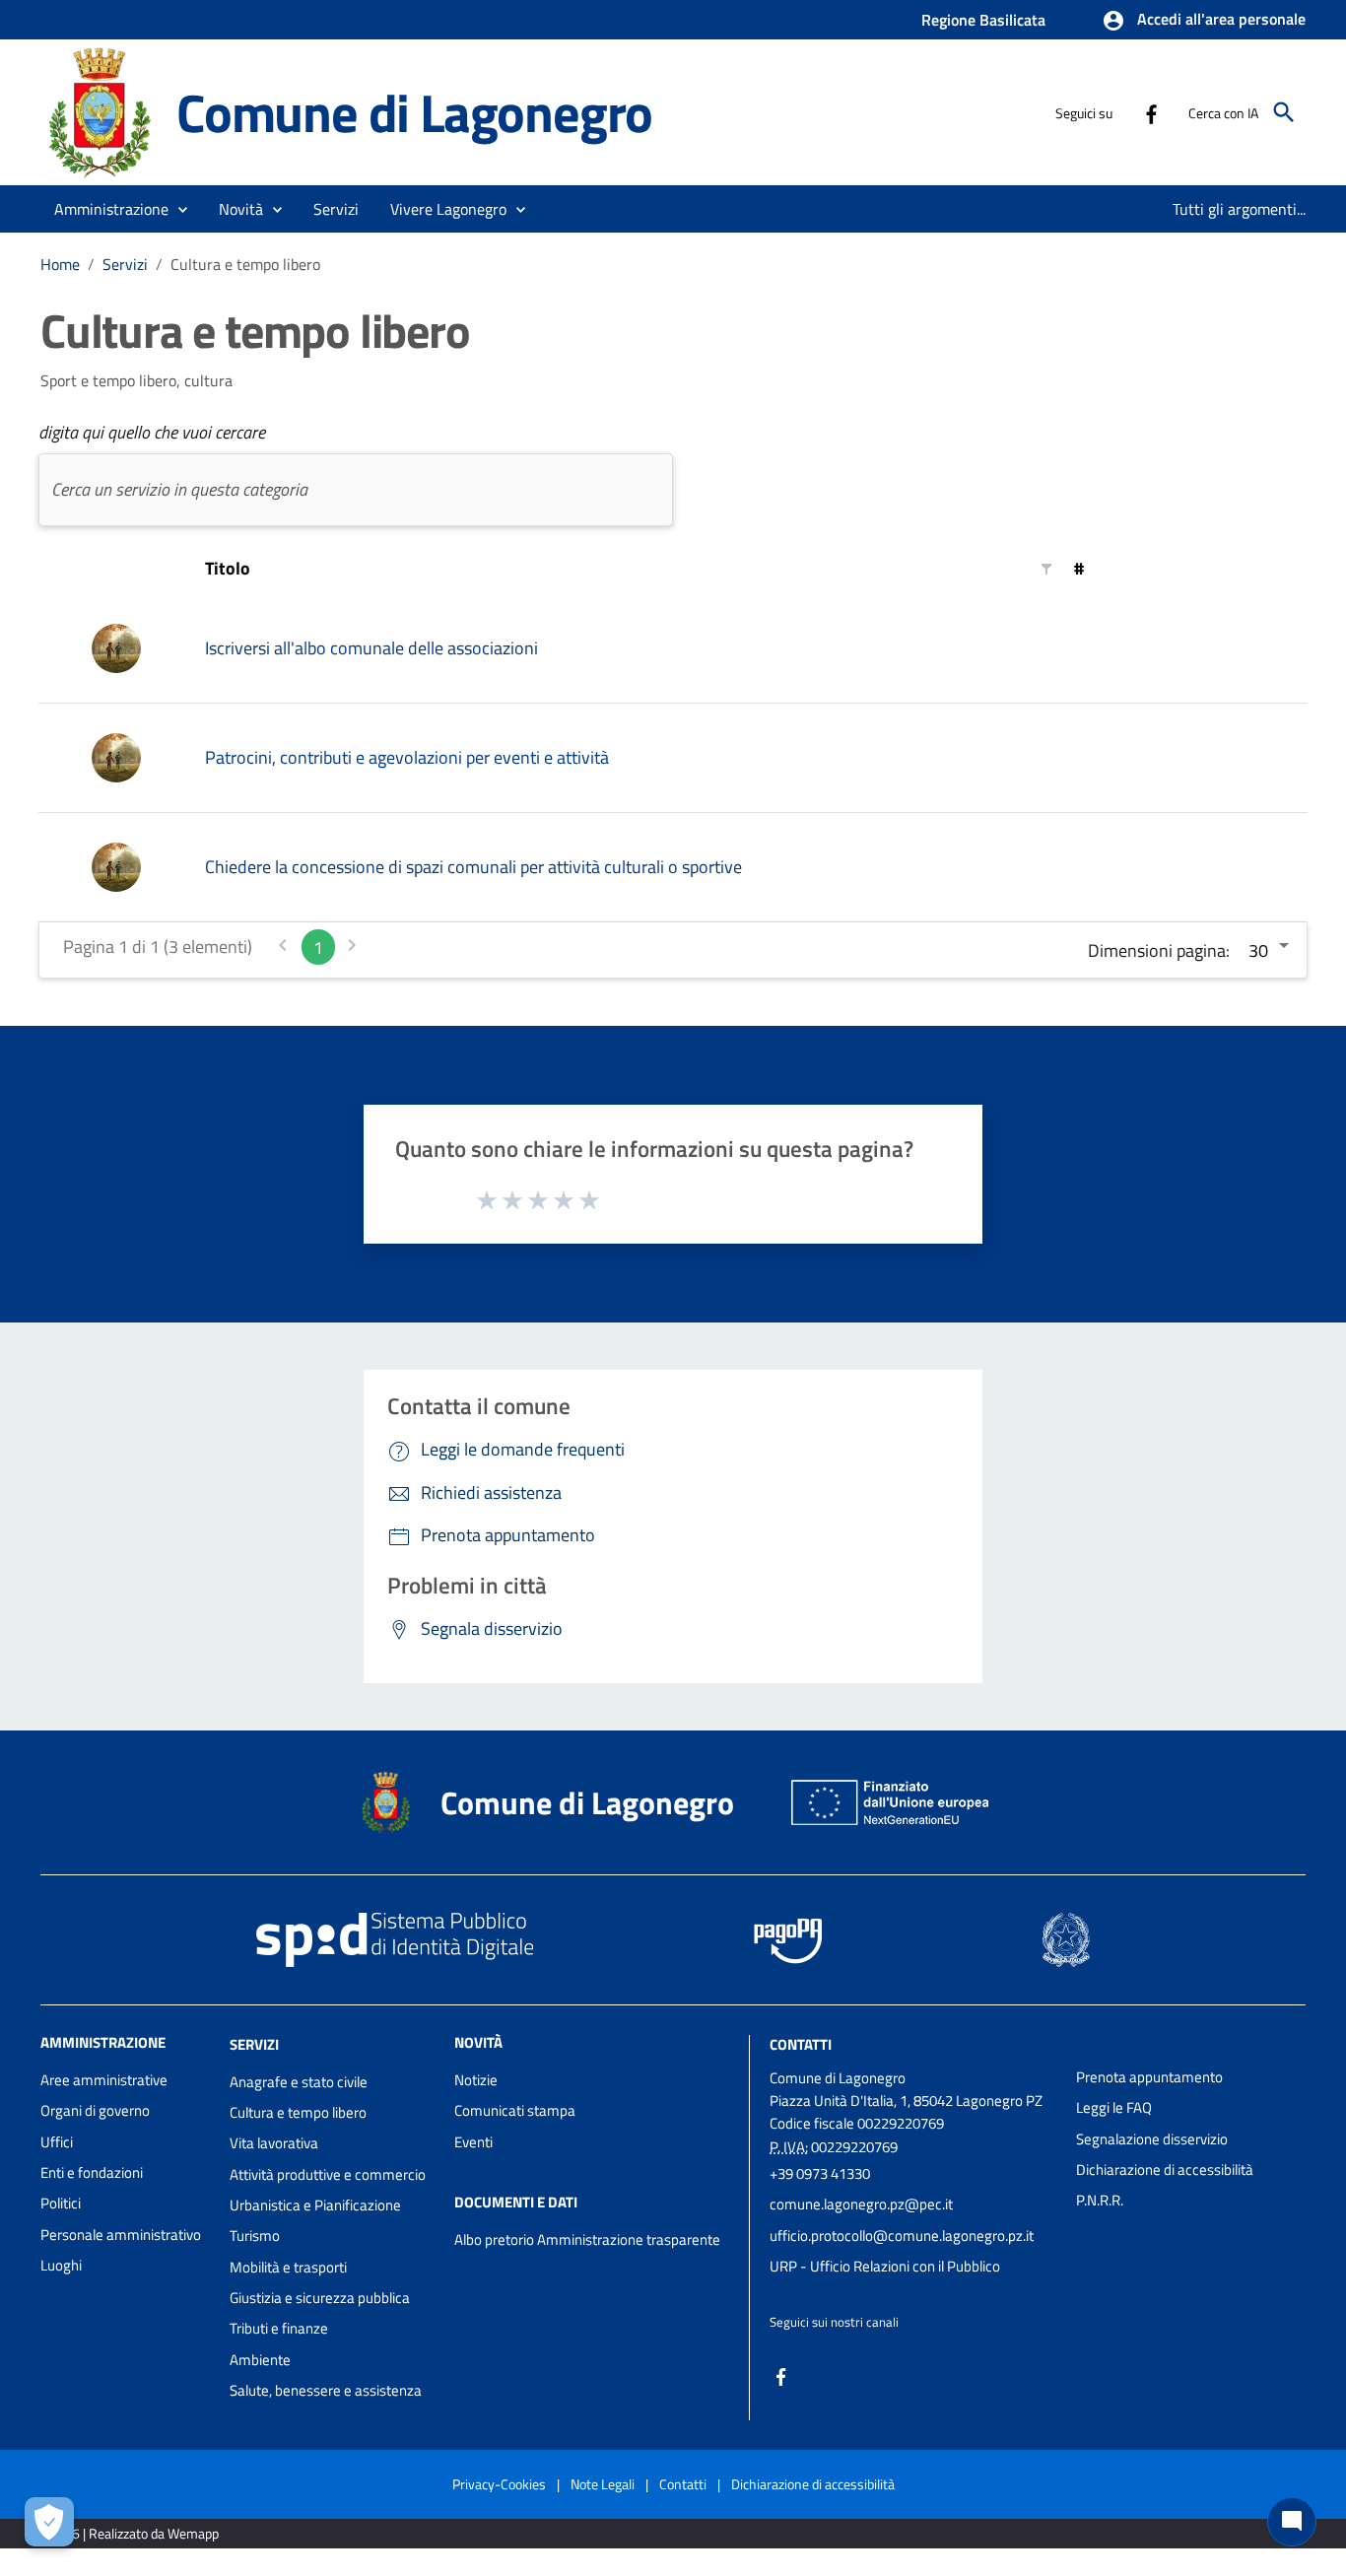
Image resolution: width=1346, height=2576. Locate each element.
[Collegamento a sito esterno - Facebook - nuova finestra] (1151, 112)
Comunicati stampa (515, 2110)
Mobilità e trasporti (288, 2267)
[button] (1204, 21)
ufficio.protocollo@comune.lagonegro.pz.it (902, 2236)
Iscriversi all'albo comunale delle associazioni (371, 648)
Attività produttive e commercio (328, 2174)
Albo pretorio (494, 2239)
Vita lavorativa (274, 2143)
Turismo (255, 2236)
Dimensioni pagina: (1159, 950)
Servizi (125, 264)
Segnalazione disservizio (1152, 2139)
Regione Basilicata (983, 20)
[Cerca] (1284, 112)
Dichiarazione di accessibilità (1165, 2169)
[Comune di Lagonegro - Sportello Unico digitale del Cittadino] (100, 111)
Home (60, 264)
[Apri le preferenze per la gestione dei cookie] (49, 2522)
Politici (61, 2203)
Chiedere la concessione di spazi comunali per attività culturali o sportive (473, 867)
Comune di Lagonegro (414, 112)
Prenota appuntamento (1149, 2077)
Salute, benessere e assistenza (326, 2390)
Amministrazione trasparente (629, 2239)
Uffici (57, 2142)
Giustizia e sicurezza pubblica (320, 2298)
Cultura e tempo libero (298, 2112)
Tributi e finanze (279, 2328)
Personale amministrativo (121, 2235)
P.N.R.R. (1100, 2200)
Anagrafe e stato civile (299, 2082)
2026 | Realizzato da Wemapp (134, 2533)
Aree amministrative (104, 2080)
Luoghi (61, 2265)
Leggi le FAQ (1114, 2107)
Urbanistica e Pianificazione (315, 2205)
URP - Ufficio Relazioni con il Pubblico (885, 2266)
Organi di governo (95, 2110)
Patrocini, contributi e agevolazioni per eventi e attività (407, 757)
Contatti (801, 2044)
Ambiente (260, 2360)
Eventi (473, 2142)
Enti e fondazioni (92, 2172)
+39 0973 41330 (820, 2173)
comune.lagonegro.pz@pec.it (861, 2204)
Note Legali (603, 2484)
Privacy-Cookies (499, 2484)
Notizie (476, 2080)
